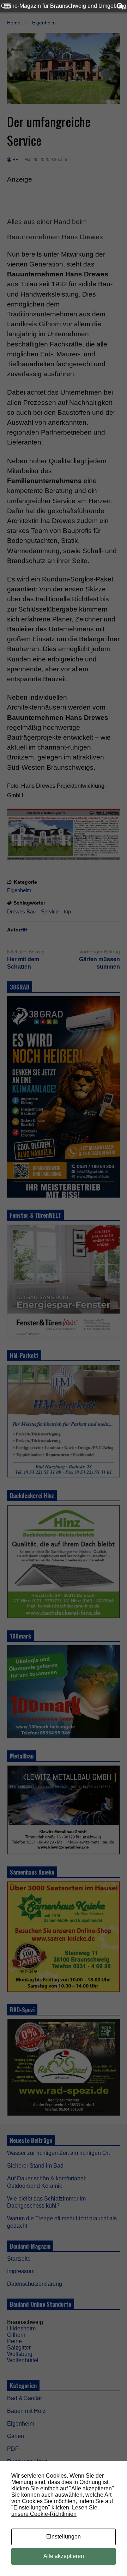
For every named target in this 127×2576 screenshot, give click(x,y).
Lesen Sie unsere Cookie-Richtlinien (54, 2511)
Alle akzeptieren (64, 2556)
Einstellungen (64, 2537)
